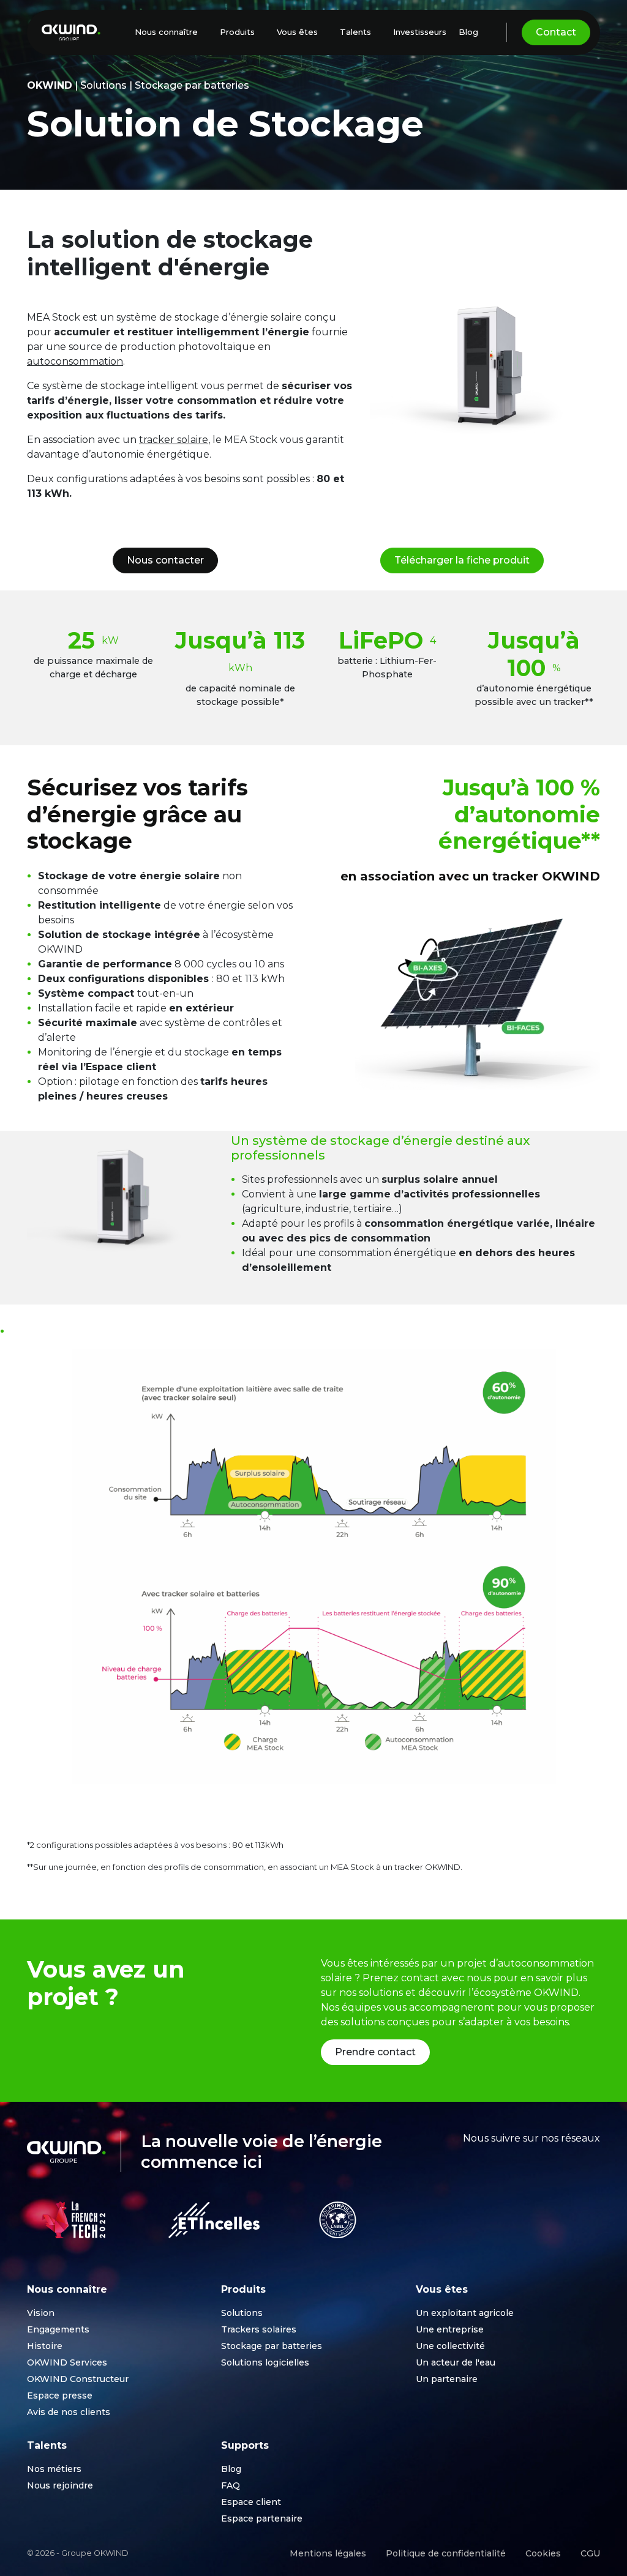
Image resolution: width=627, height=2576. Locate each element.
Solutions (103, 85)
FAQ (231, 2485)
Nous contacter (165, 560)
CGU (590, 2553)
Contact (556, 32)
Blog (468, 32)
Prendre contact (375, 2052)
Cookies (543, 2553)
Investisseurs (420, 32)
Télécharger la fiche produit (462, 560)
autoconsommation (75, 361)
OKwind (50, 85)
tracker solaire (174, 440)
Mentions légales (328, 2553)
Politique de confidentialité (446, 2553)
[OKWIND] (71, 33)
